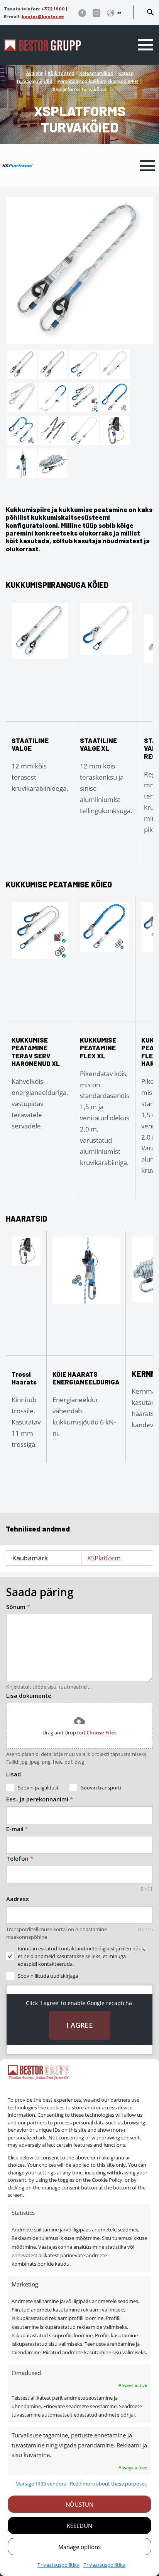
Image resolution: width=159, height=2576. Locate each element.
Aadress (18, 1899)
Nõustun (79, 2504)
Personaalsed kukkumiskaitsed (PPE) (98, 81)
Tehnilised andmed (38, 1529)
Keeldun (79, 2526)
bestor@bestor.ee (43, 16)
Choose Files (101, 1732)
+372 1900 (53, 8)
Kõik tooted (61, 73)
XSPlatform (104, 1558)
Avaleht (34, 73)
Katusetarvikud (96, 73)
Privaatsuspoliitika (58, 2565)
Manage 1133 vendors (41, 2484)
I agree (80, 2025)
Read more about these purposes (108, 2484)
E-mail (17, 1829)
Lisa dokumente (29, 1696)
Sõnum (18, 1607)
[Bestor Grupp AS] (42, 49)
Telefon (20, 1858)
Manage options (79, 2547)
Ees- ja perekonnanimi (40, 1799)
